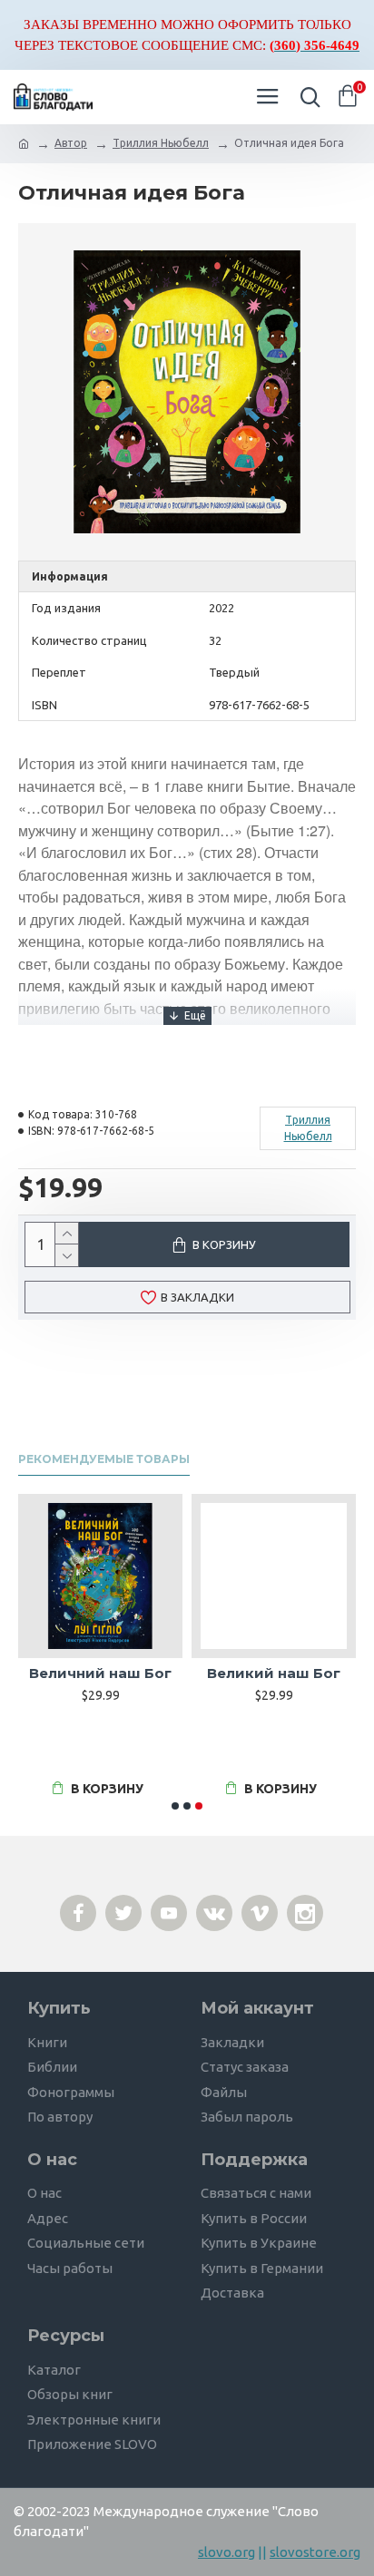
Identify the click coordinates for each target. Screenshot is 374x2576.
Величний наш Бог (100, 1673)
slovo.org (226, 2552)
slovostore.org (315, 2552)
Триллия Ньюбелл (161, 143)
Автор (71, 143)
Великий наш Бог (274, 1673)
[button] (175, 1806)
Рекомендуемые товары (104, 1459)
